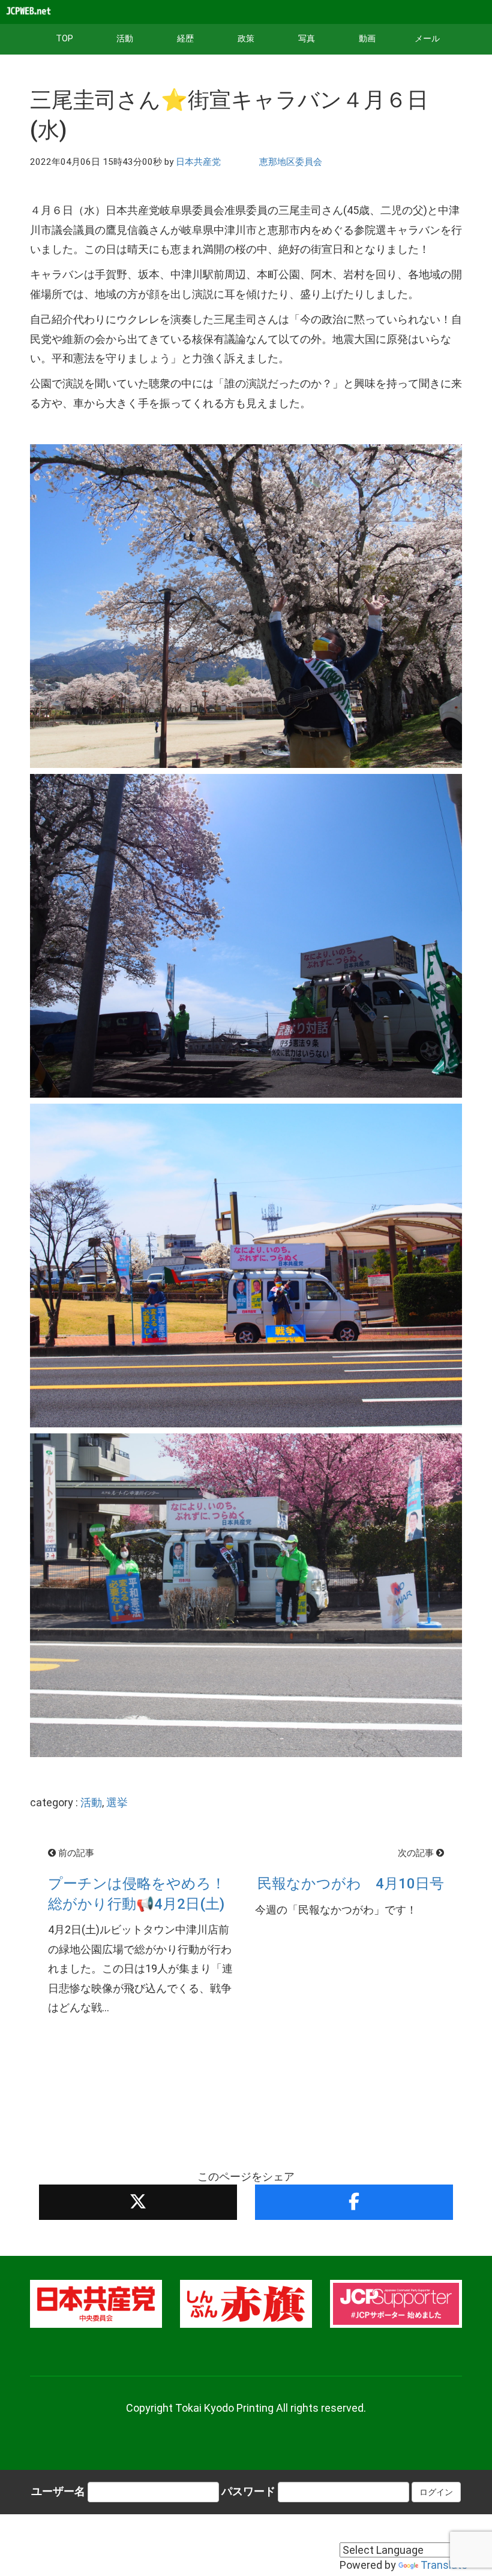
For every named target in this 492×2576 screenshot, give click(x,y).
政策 (246, 39)
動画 (367, 39)
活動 (125, 39)
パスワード (248, 2491)
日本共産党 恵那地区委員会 (249, 162)
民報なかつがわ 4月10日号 (351, 1884)
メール (427, 39)
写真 (307, 39)
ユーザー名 (58, 2491)
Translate (444, 2565)
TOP (64, 39)
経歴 (185, 39)
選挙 (117, 1802)
